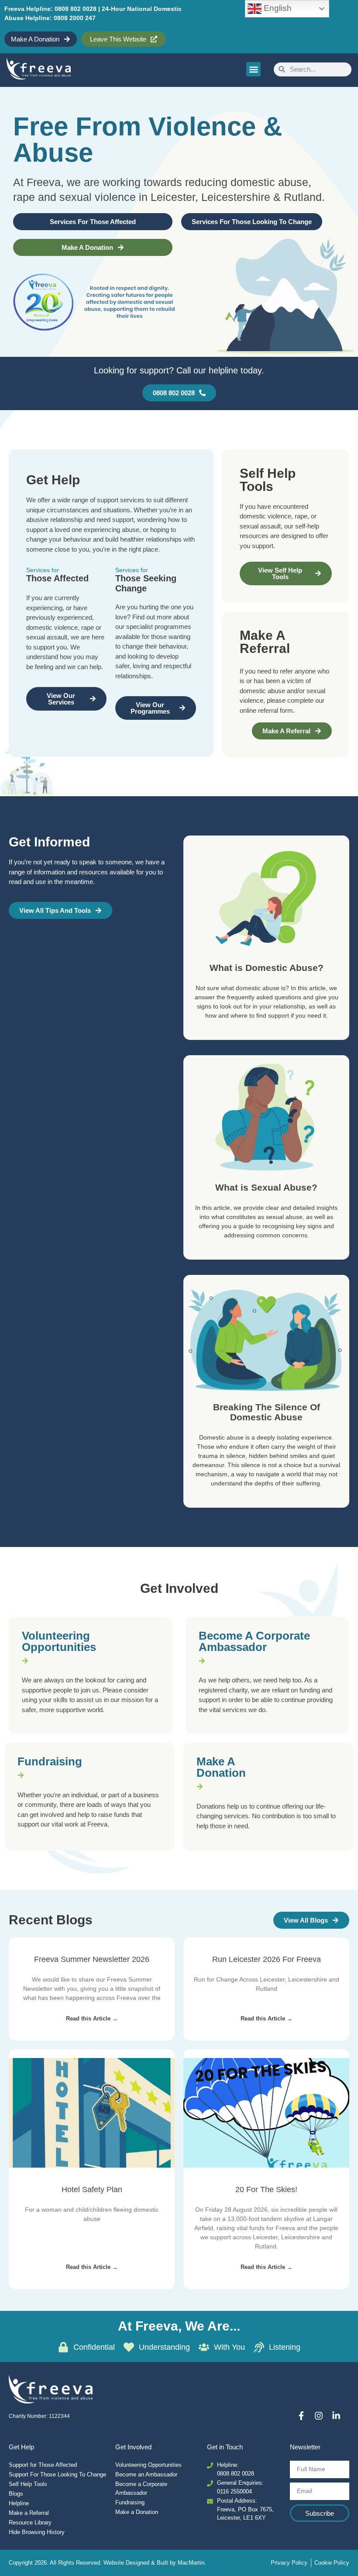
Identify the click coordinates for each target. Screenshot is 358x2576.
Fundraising (50, 1761)
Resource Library (30, 2522)
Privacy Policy (289, 2563)
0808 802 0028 (76, 9)
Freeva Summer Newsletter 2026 (92, 1959)
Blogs (16, 2494)
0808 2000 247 (75, 18)
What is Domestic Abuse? (267, 968)
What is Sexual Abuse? (266, 1187)
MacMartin (191, 2563)
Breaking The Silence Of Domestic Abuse (267, 1412)
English (277, 8)
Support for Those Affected (43, 2465)
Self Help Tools (28, 2484)
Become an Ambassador (146, 2474)
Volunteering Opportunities (59, 1641)
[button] (253, 69)
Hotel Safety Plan (92, 2189)
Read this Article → (92, 2018)
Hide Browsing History (37, 2532)
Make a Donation (221, 1767)
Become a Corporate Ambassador (254, 1641)
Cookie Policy (332, 2563)
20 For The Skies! (266, 2189)
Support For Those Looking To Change (57, 2474)
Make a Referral (29, 2513)
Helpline (19, 2503)
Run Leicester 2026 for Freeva (267, 1959)
